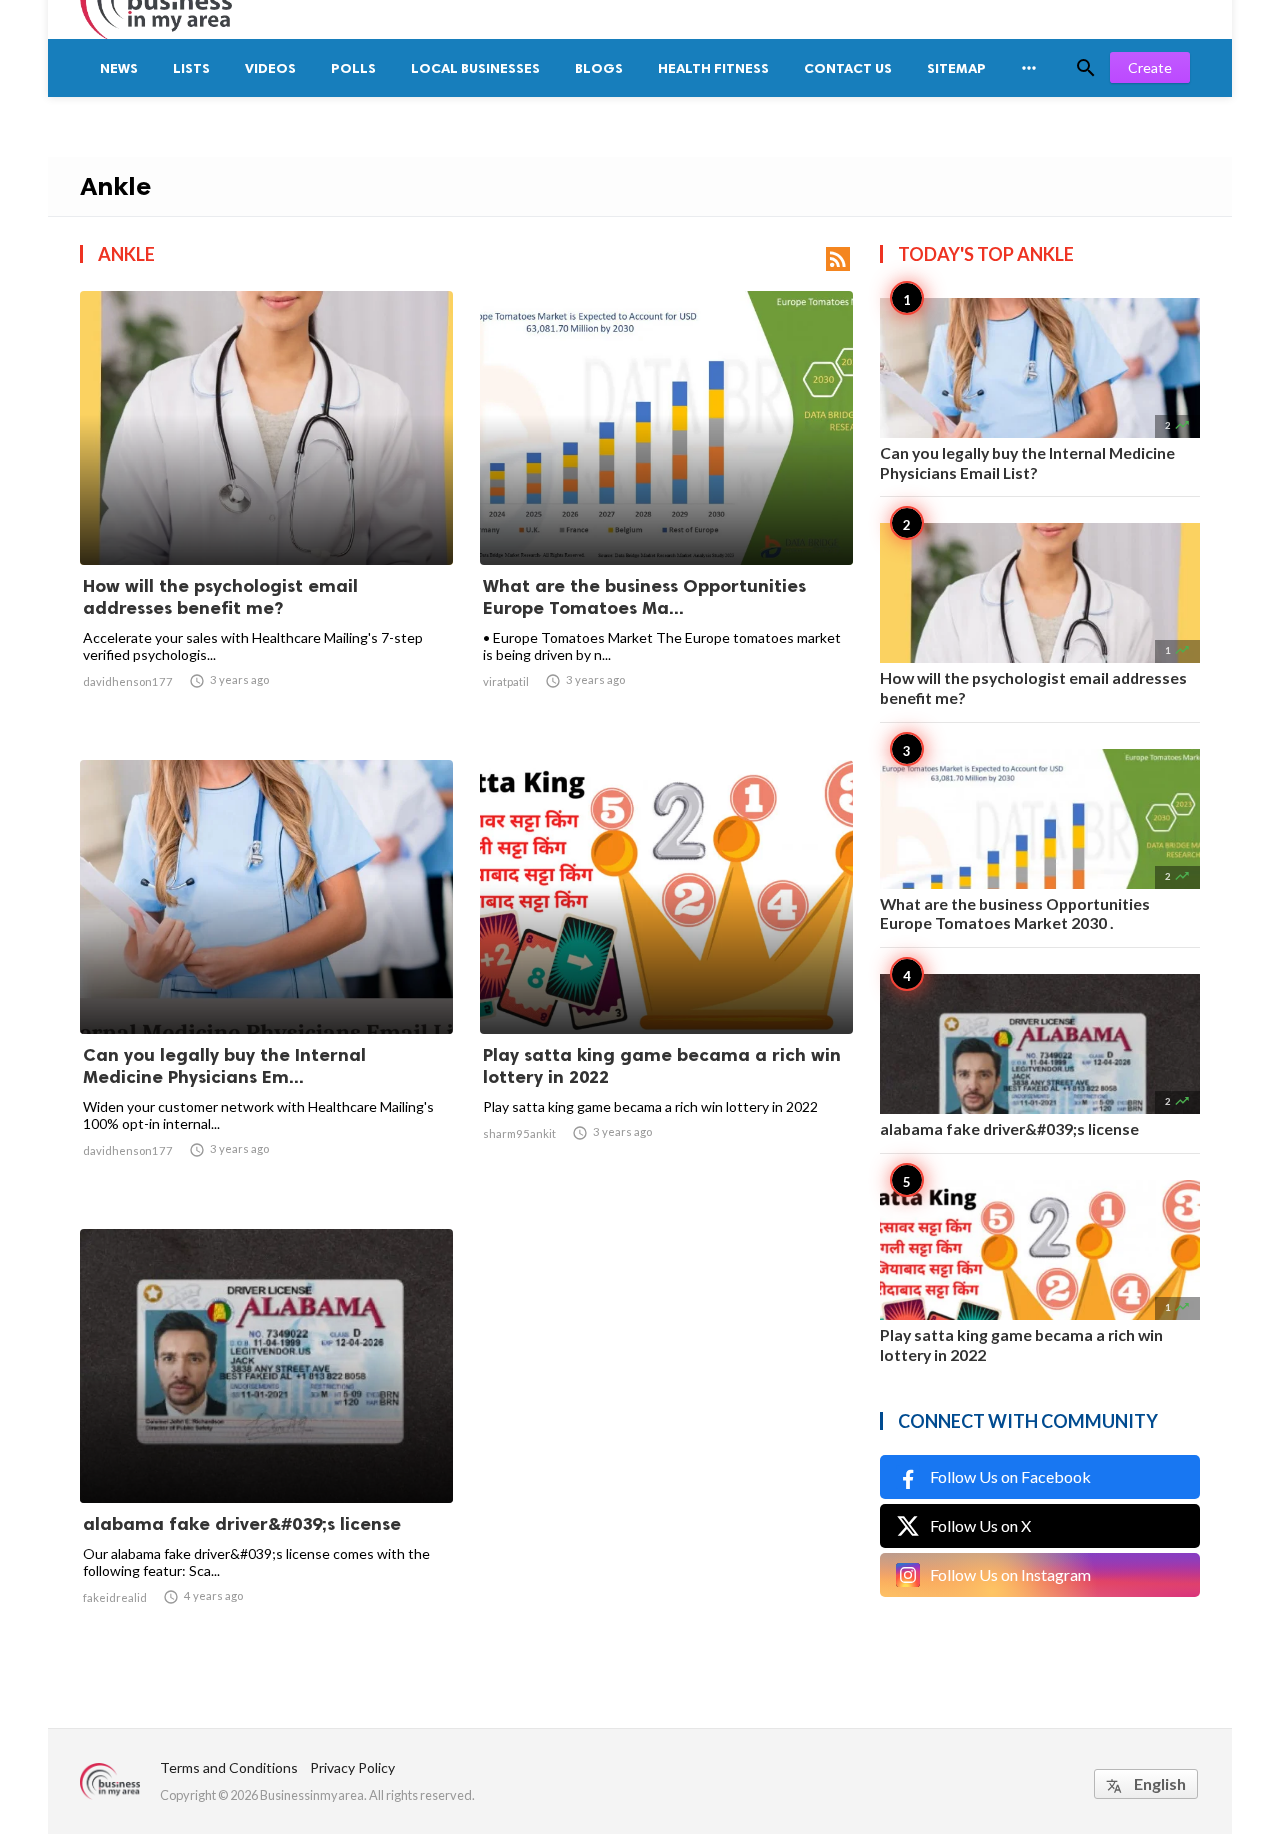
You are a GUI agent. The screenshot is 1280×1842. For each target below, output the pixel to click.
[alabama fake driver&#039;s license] (266, 1451)
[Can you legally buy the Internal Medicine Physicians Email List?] (266, 982)
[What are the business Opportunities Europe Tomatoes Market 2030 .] (666, 513)
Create (1150, 67)
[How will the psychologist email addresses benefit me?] (266, 513)
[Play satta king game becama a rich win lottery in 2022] (666, 982)
